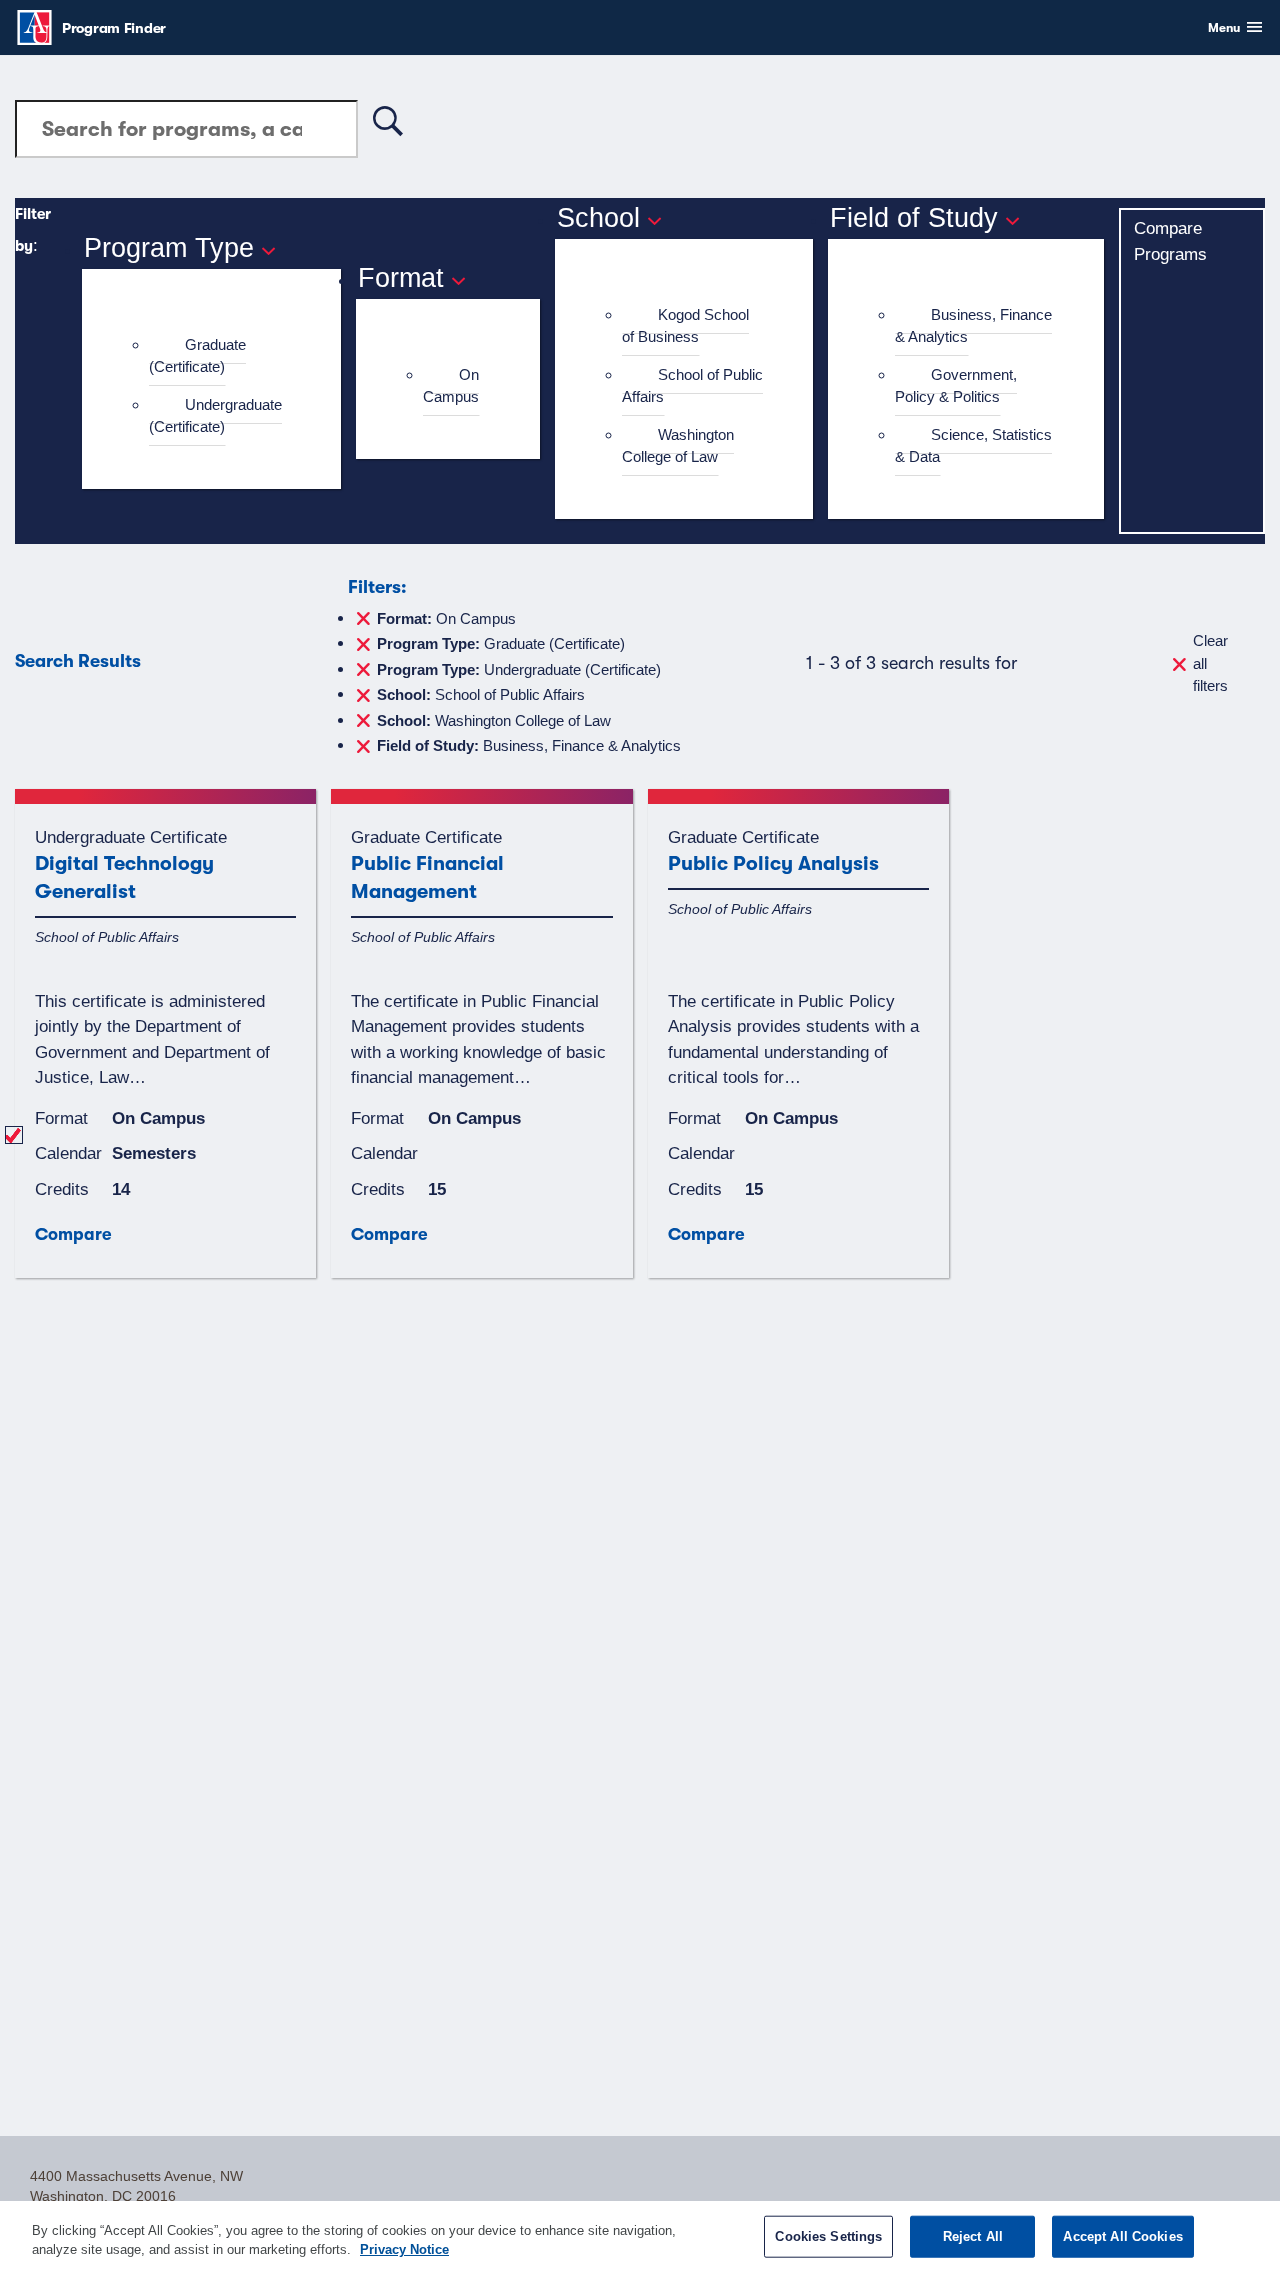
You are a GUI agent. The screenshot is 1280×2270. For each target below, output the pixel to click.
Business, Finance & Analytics (973, 326)
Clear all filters (1210, 663)
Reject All (973, 2236)
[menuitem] (220, 356)
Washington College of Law (678, 446)
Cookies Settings (828, 2236)
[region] (640, 2235)
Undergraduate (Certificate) (215, 416)
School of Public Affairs (692, 386)
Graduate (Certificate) (197, 356)
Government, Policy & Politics (956, 386)
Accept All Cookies (1122, 2236)
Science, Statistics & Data (973, 446)
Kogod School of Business (685, 326)
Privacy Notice (404, 2249)
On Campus (451, 386)
